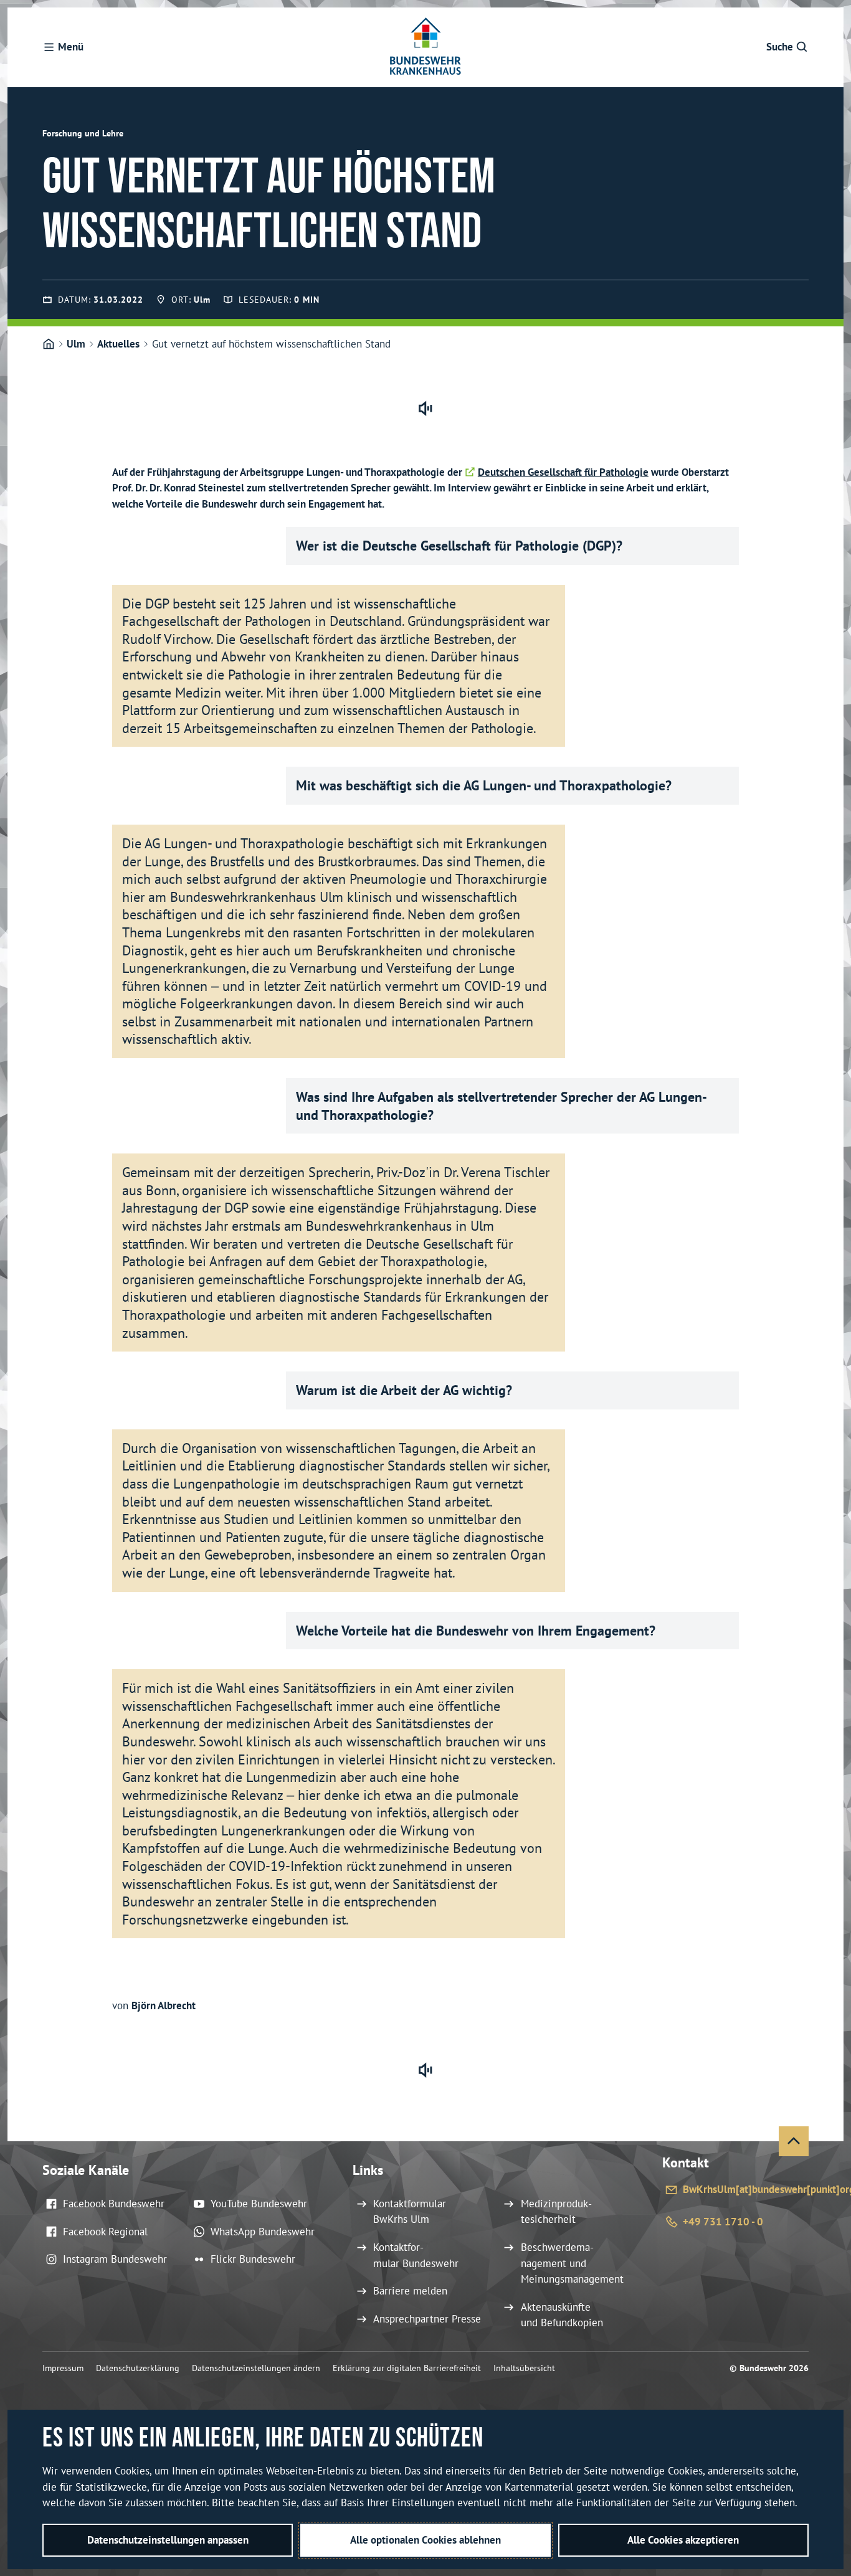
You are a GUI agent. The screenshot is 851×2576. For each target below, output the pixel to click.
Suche (780, 47)
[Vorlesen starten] (425, 409)
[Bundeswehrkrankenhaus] (49, 344)
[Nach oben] (794, 2141)
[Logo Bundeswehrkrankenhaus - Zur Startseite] (425, 47)
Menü (71, 47)
